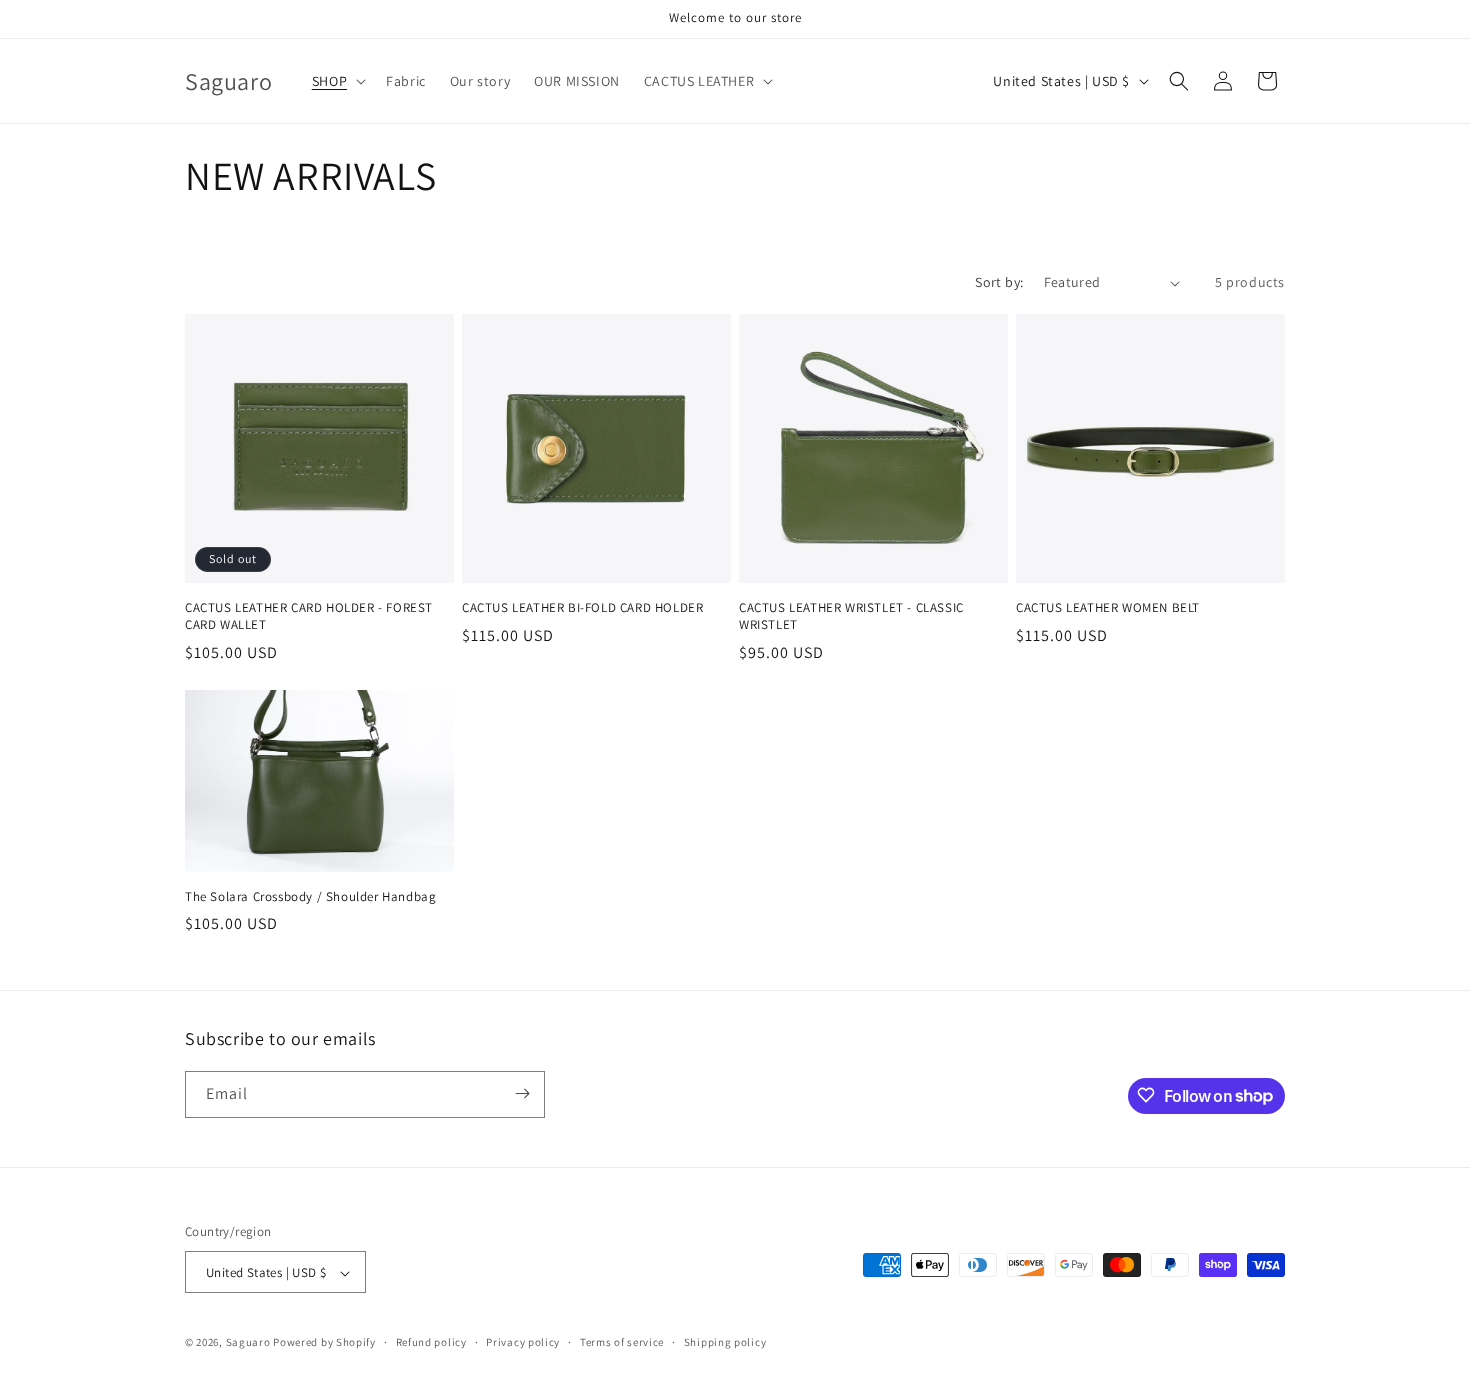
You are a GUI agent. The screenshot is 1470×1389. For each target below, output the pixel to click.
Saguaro (248, 1343)
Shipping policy (725, 1342)
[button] (337, 81)
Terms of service (622, 1342)
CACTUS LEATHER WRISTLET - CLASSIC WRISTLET (851, 616)
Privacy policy (523, 1342)
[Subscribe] (522, 1093)
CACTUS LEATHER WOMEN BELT (1108, 608)
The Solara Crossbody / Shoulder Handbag (310, 897)
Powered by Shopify (324, 1343)
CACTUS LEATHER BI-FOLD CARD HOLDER (582, 608)
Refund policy (431, 1342)
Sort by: (999, 282)
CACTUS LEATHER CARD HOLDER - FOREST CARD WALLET (309, 616)
